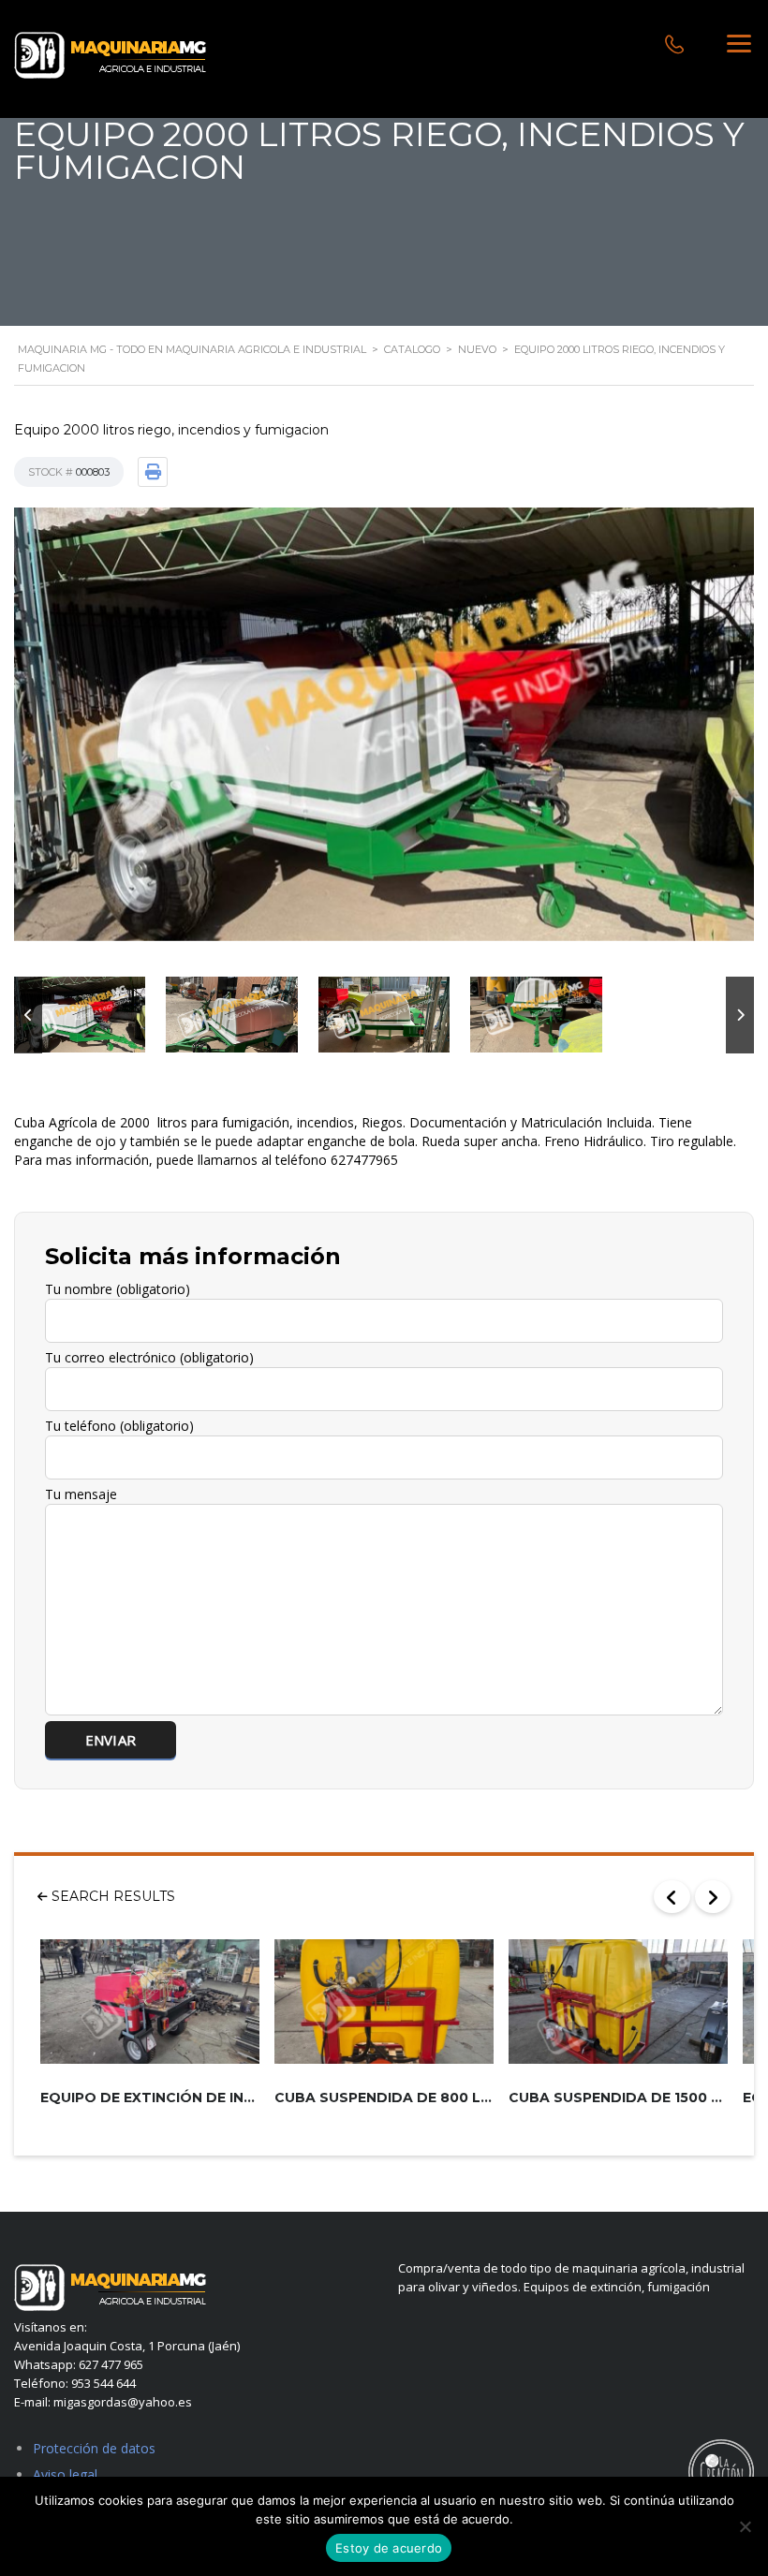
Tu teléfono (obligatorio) (119, 1426)
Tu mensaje (81, 1494)
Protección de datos (94, 2448)
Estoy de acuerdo (389, 2548)
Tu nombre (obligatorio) (118, 1289)
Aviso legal (65, 2474)
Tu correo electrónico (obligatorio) (149, 1357)
